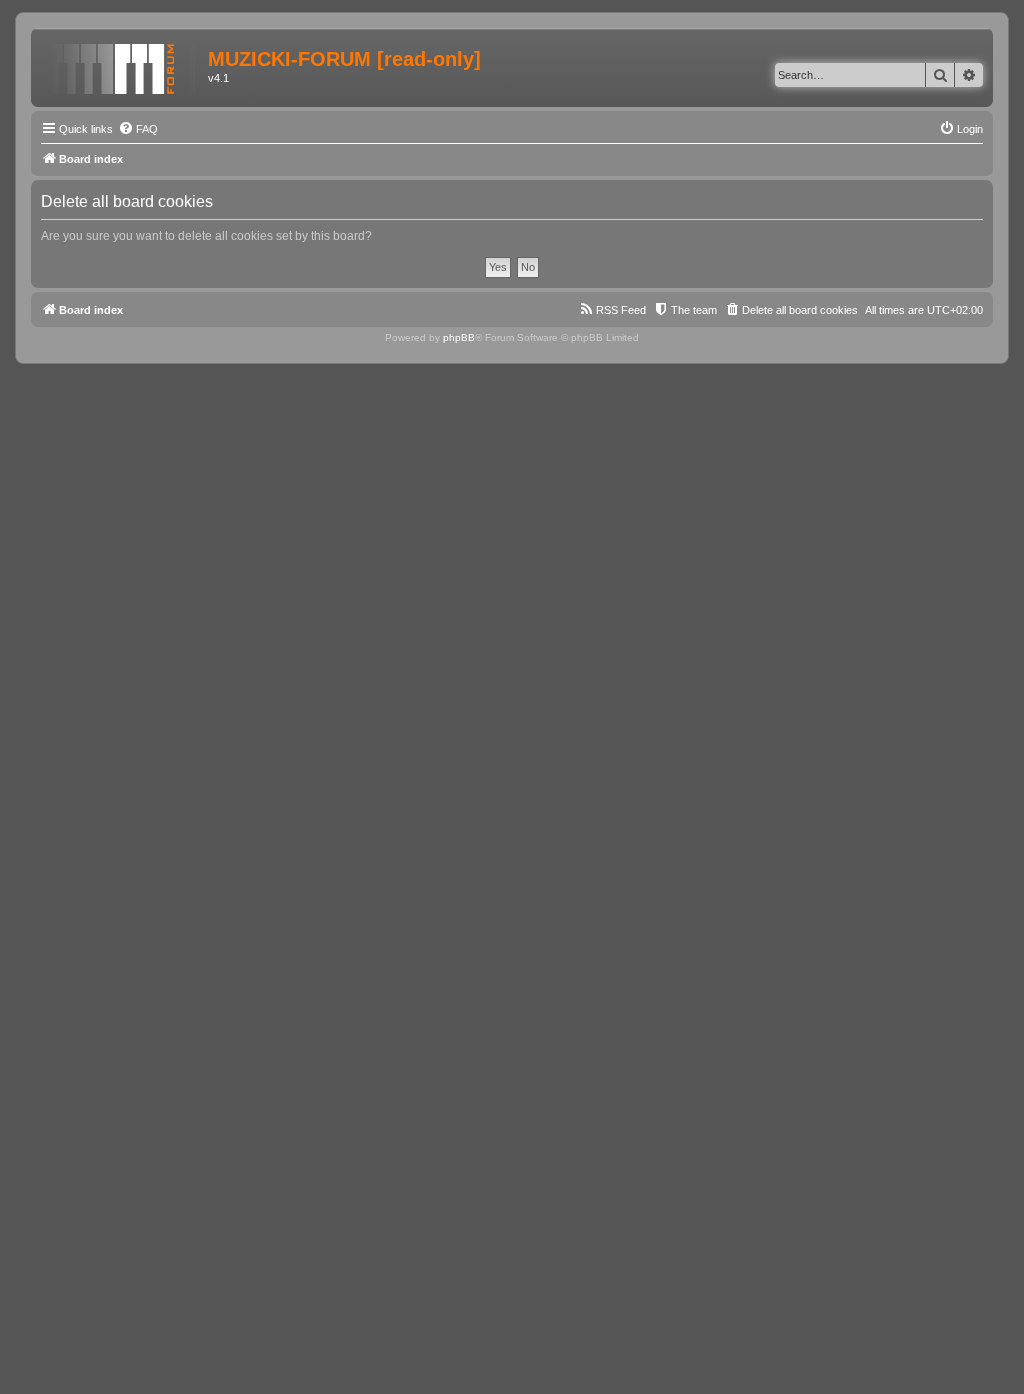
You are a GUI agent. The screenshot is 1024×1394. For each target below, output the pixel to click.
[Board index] (122, 65)
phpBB (459, 337)
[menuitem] (138, 129)
